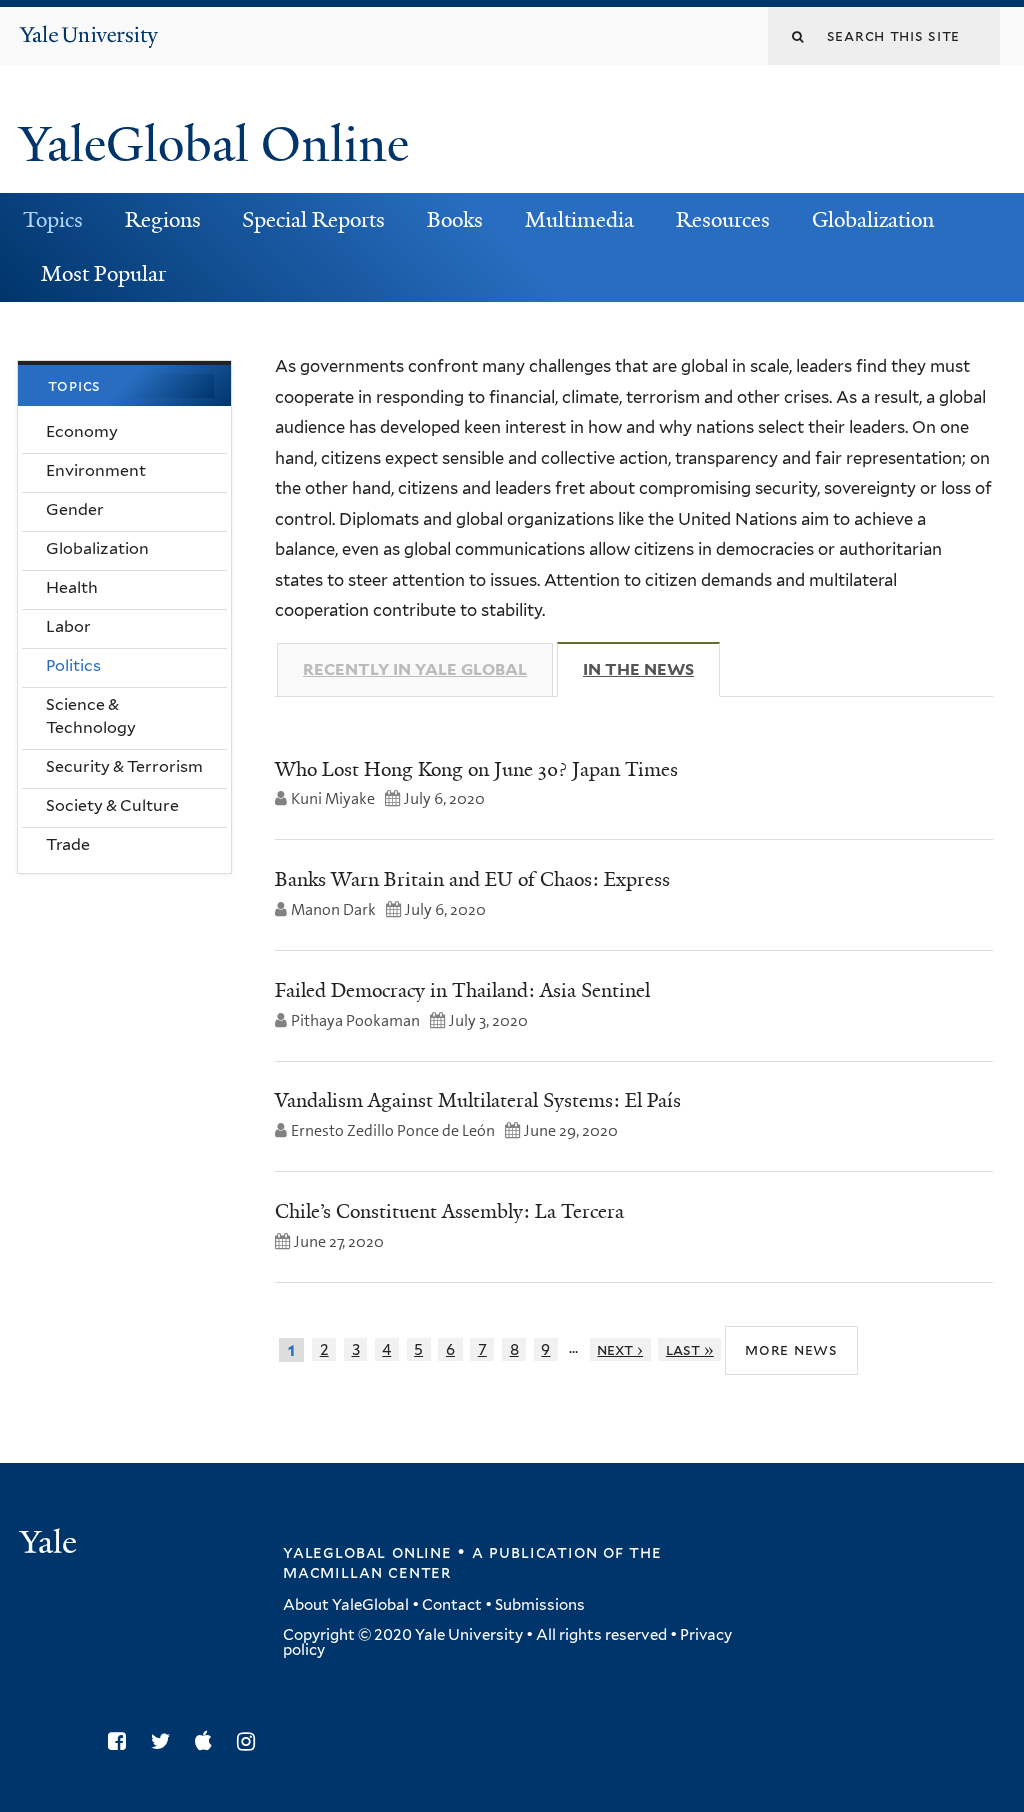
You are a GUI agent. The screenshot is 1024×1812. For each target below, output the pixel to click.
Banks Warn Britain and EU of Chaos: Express (472, 879)
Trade (68, 844)
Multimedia (579, 220)
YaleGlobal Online (214, 144)
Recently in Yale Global (415, 669)
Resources (723, 220)
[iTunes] (208, 1741)
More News (791, 1349)
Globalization (873, 220)
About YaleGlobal (346, 1605)
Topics (53, 220)
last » (690, 1349)
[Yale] (51, 1544)
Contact (452, 1605)
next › (620, 1349)
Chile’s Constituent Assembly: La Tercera (449, 1211)
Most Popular (103, 274)
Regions (163, 220)
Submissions (540, 1605)
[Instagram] (251, 1741)
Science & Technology (91, 716)
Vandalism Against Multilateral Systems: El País (478, 1100)
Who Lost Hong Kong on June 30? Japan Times (476, 769)
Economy (82, 431)
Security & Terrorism (124, 766)
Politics (73, 665)
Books (455, 220)
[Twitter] (166, 1741)
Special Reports (313, 220)
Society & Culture (112, 805)
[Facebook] (122, 1741)
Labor (68, 626)
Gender (75, 509)
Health (72, 587)
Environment (96, 470)
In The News (651, 669)
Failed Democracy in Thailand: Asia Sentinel (462, 990)
